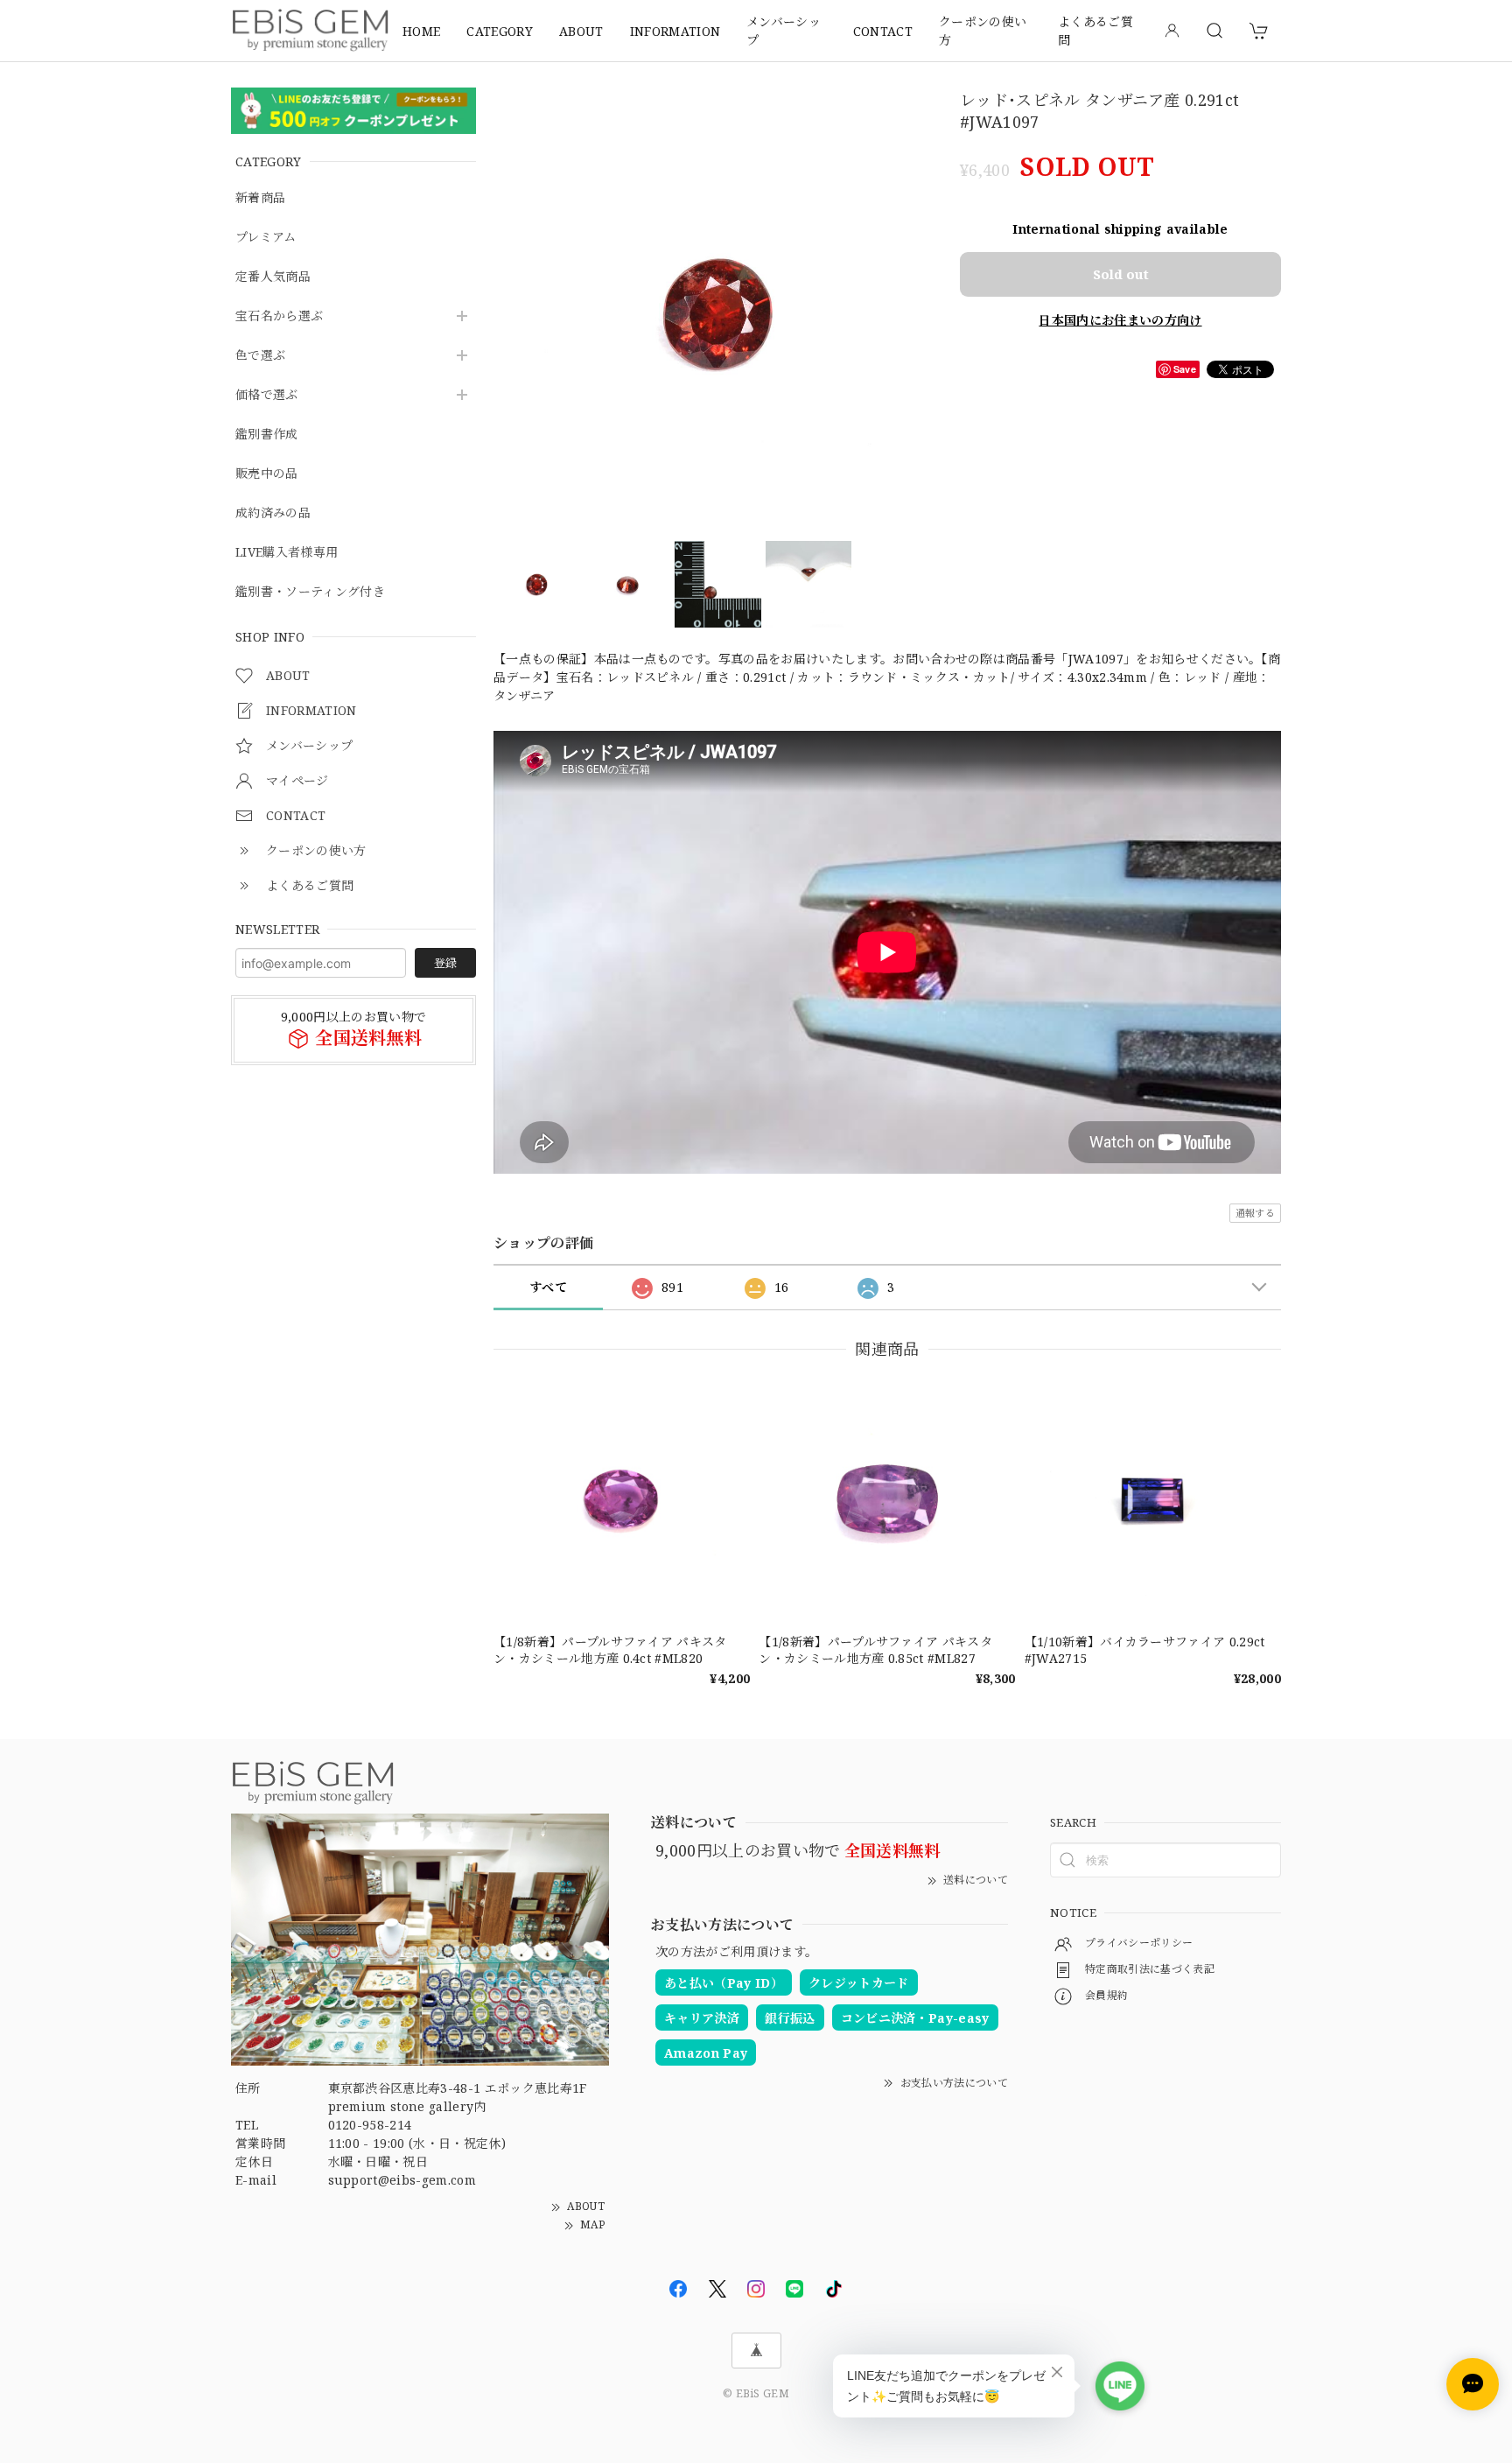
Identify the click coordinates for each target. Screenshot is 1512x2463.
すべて (548, 1287)
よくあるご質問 (1095, 31)
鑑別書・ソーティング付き (310, 592)
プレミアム (266, 238)
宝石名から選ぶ (279, 316)
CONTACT (883, 31)
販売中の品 (267, 474)
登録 (445, 963)
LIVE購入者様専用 (287, 553)
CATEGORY (500, 31)
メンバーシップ (784, 31)
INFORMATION (675, 31)
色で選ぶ (260, 356)
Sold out (1121, 274)
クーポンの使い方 (983, 31)
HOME (421, 31)
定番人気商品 (273, 277)
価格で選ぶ (267, 395)
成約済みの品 (273, 513)
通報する (1255, 1213)
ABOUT (581, 31)
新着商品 (260, 198)
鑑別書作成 (267, 435)
